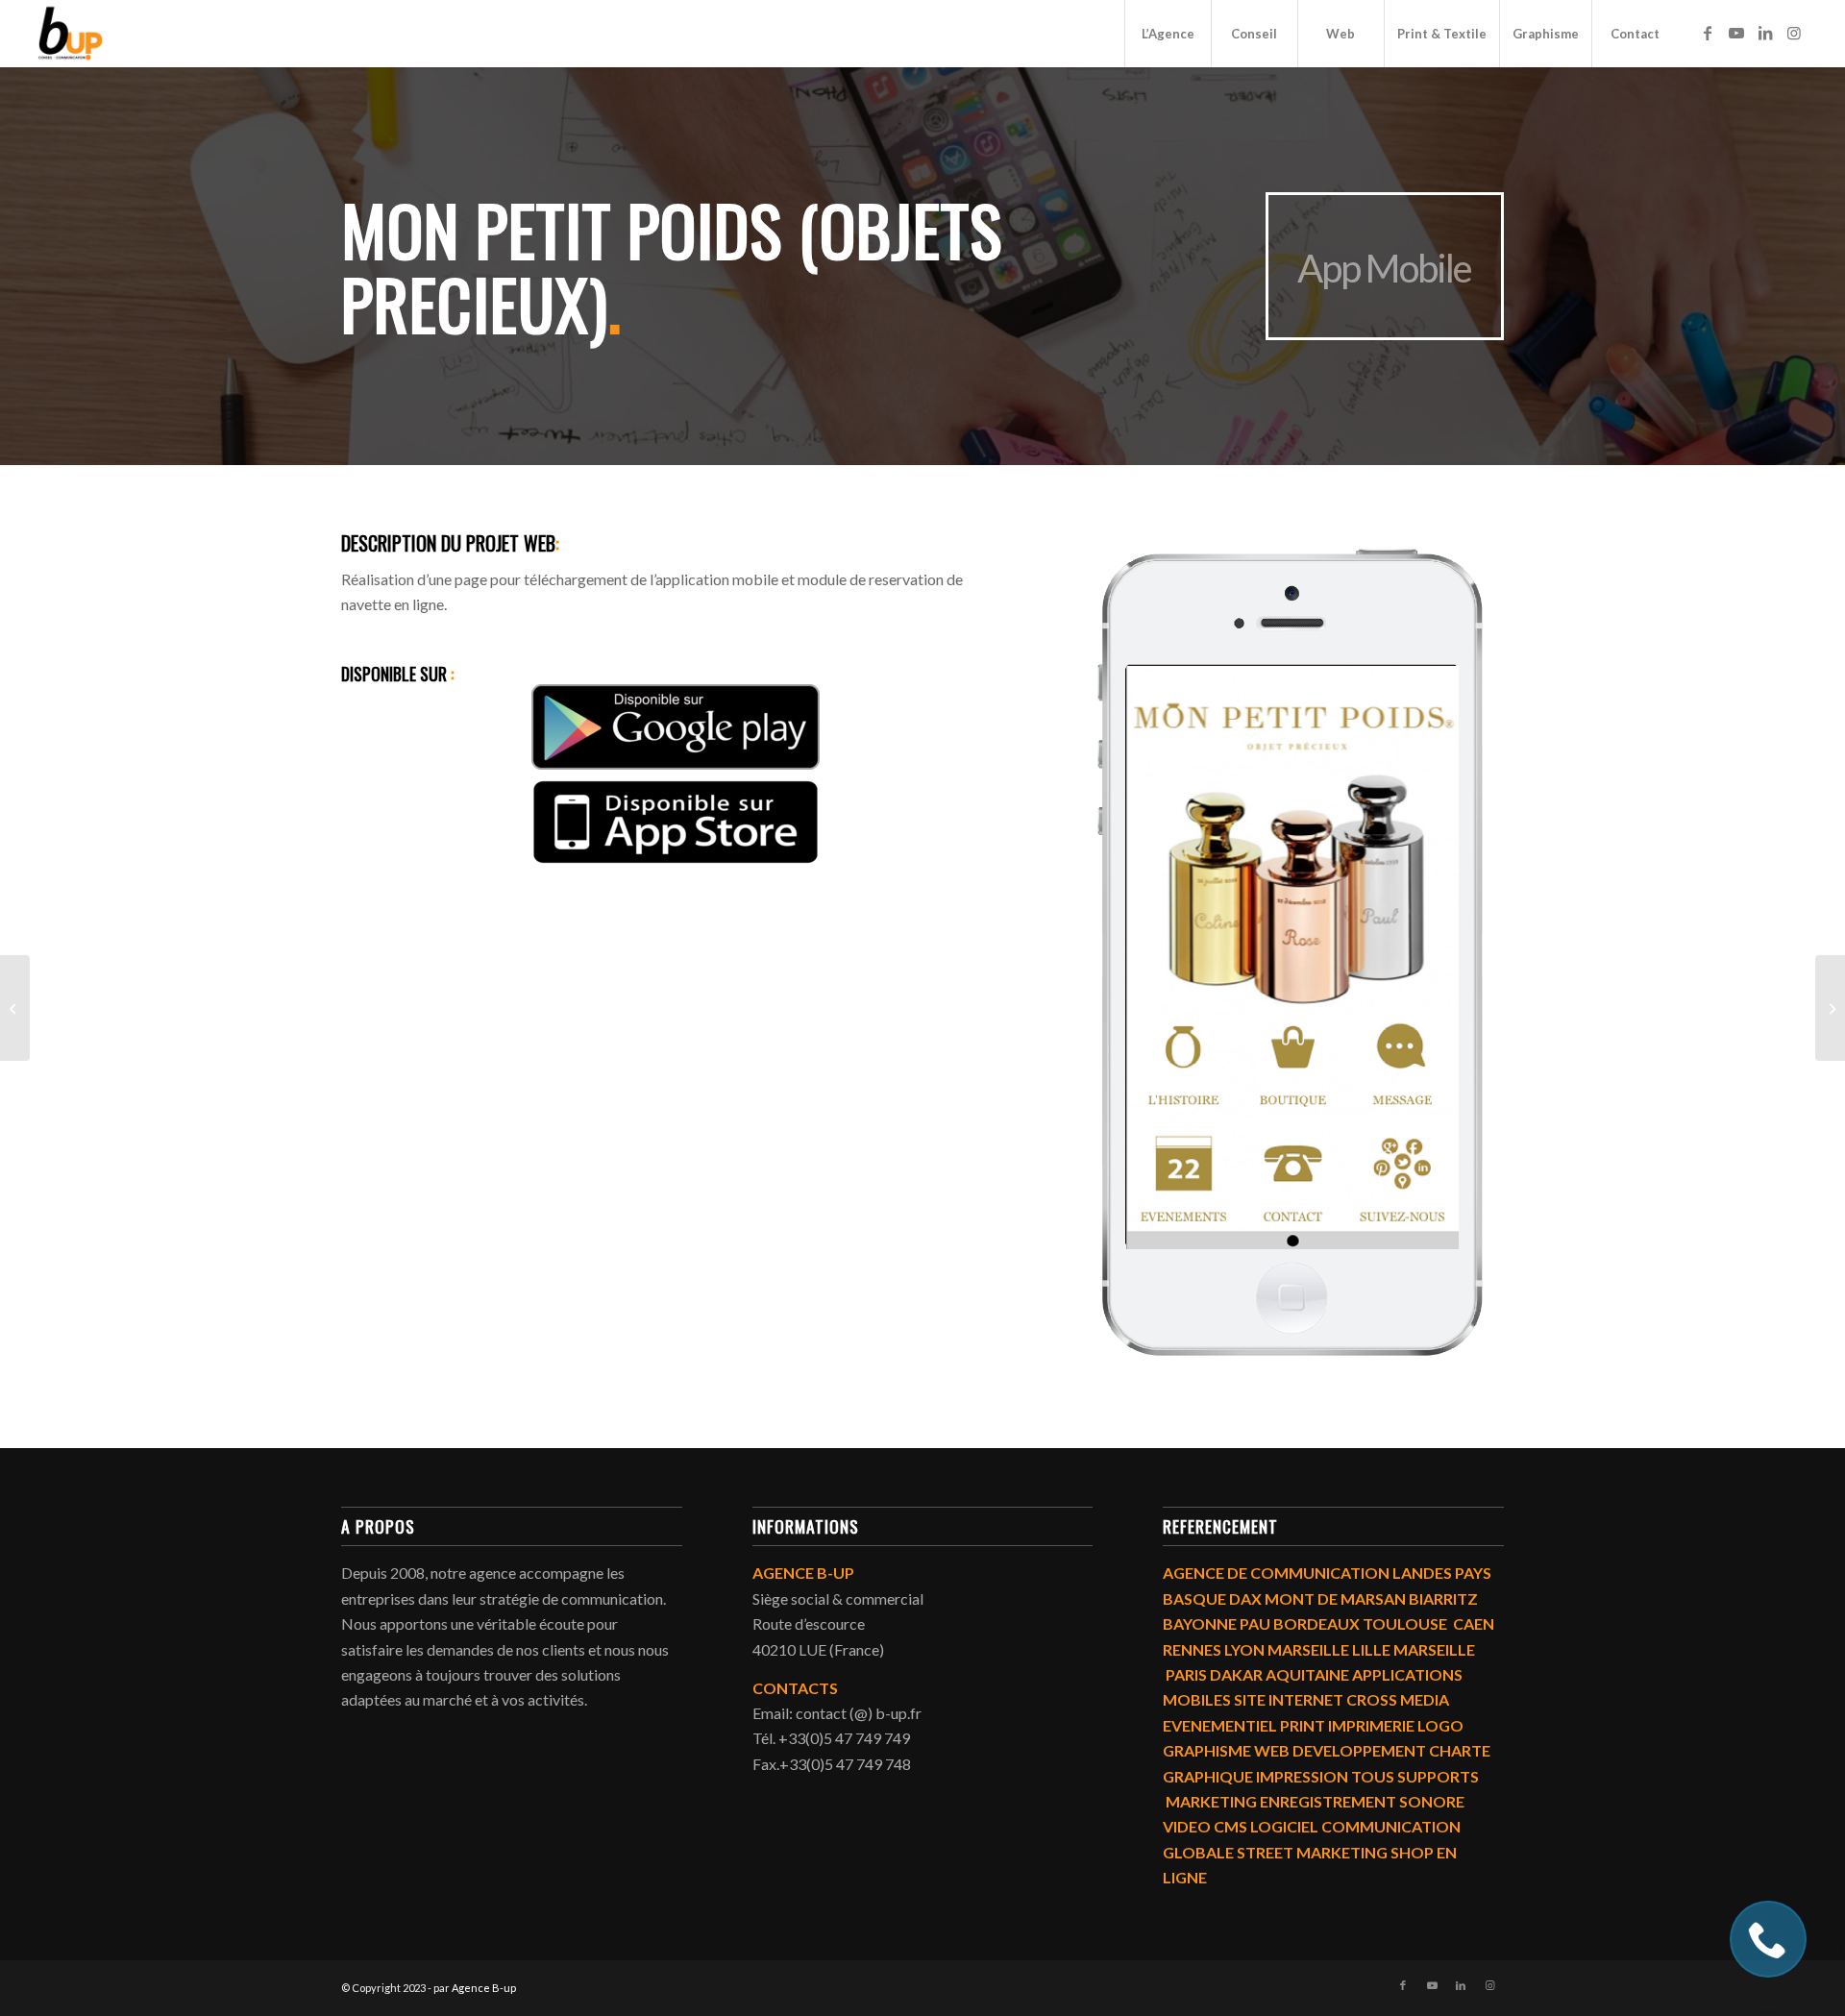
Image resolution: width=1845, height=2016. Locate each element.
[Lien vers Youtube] (1736, 33)
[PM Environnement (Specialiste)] (15, 1008)
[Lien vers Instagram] (1794, 33)
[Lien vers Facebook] (1708, 33)
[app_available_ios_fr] (676, 822)
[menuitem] (1168, 34)
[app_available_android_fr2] (676, 727)
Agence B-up (484, 1988)
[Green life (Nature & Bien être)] (1830, 1008)
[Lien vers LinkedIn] (1765, 33)
